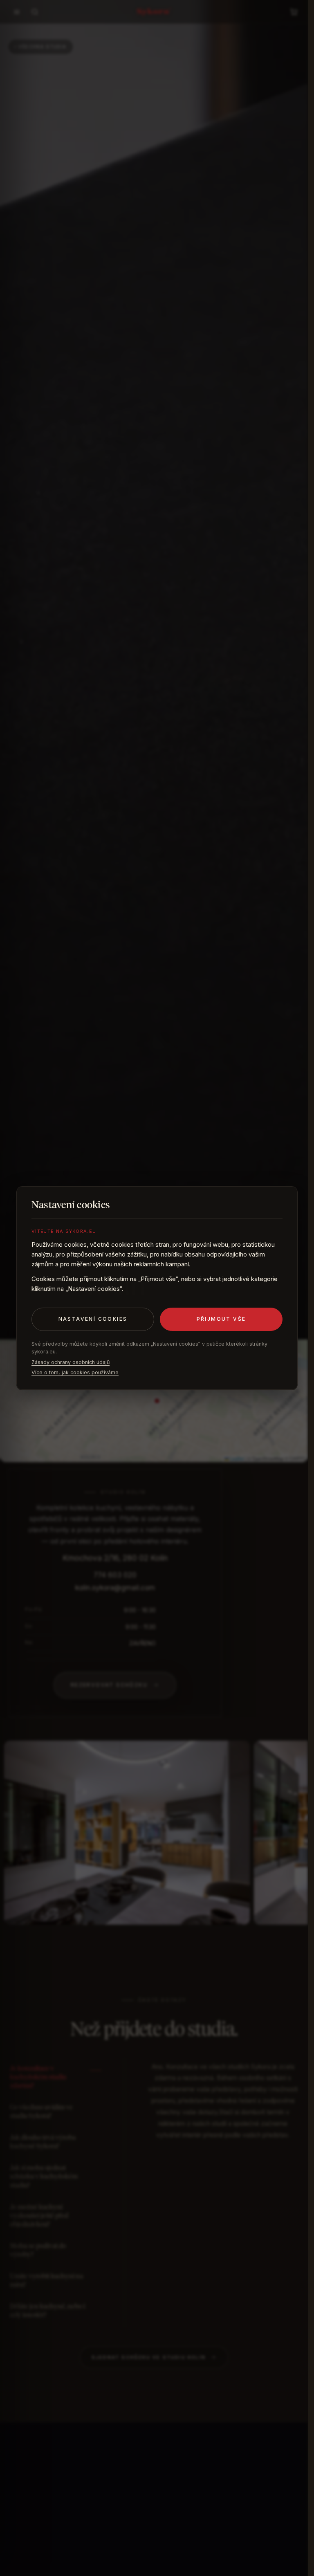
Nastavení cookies (93, 1319)
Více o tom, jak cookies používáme (75, 1372)
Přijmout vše (221, 1319)
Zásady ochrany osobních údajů (71, 1362)
